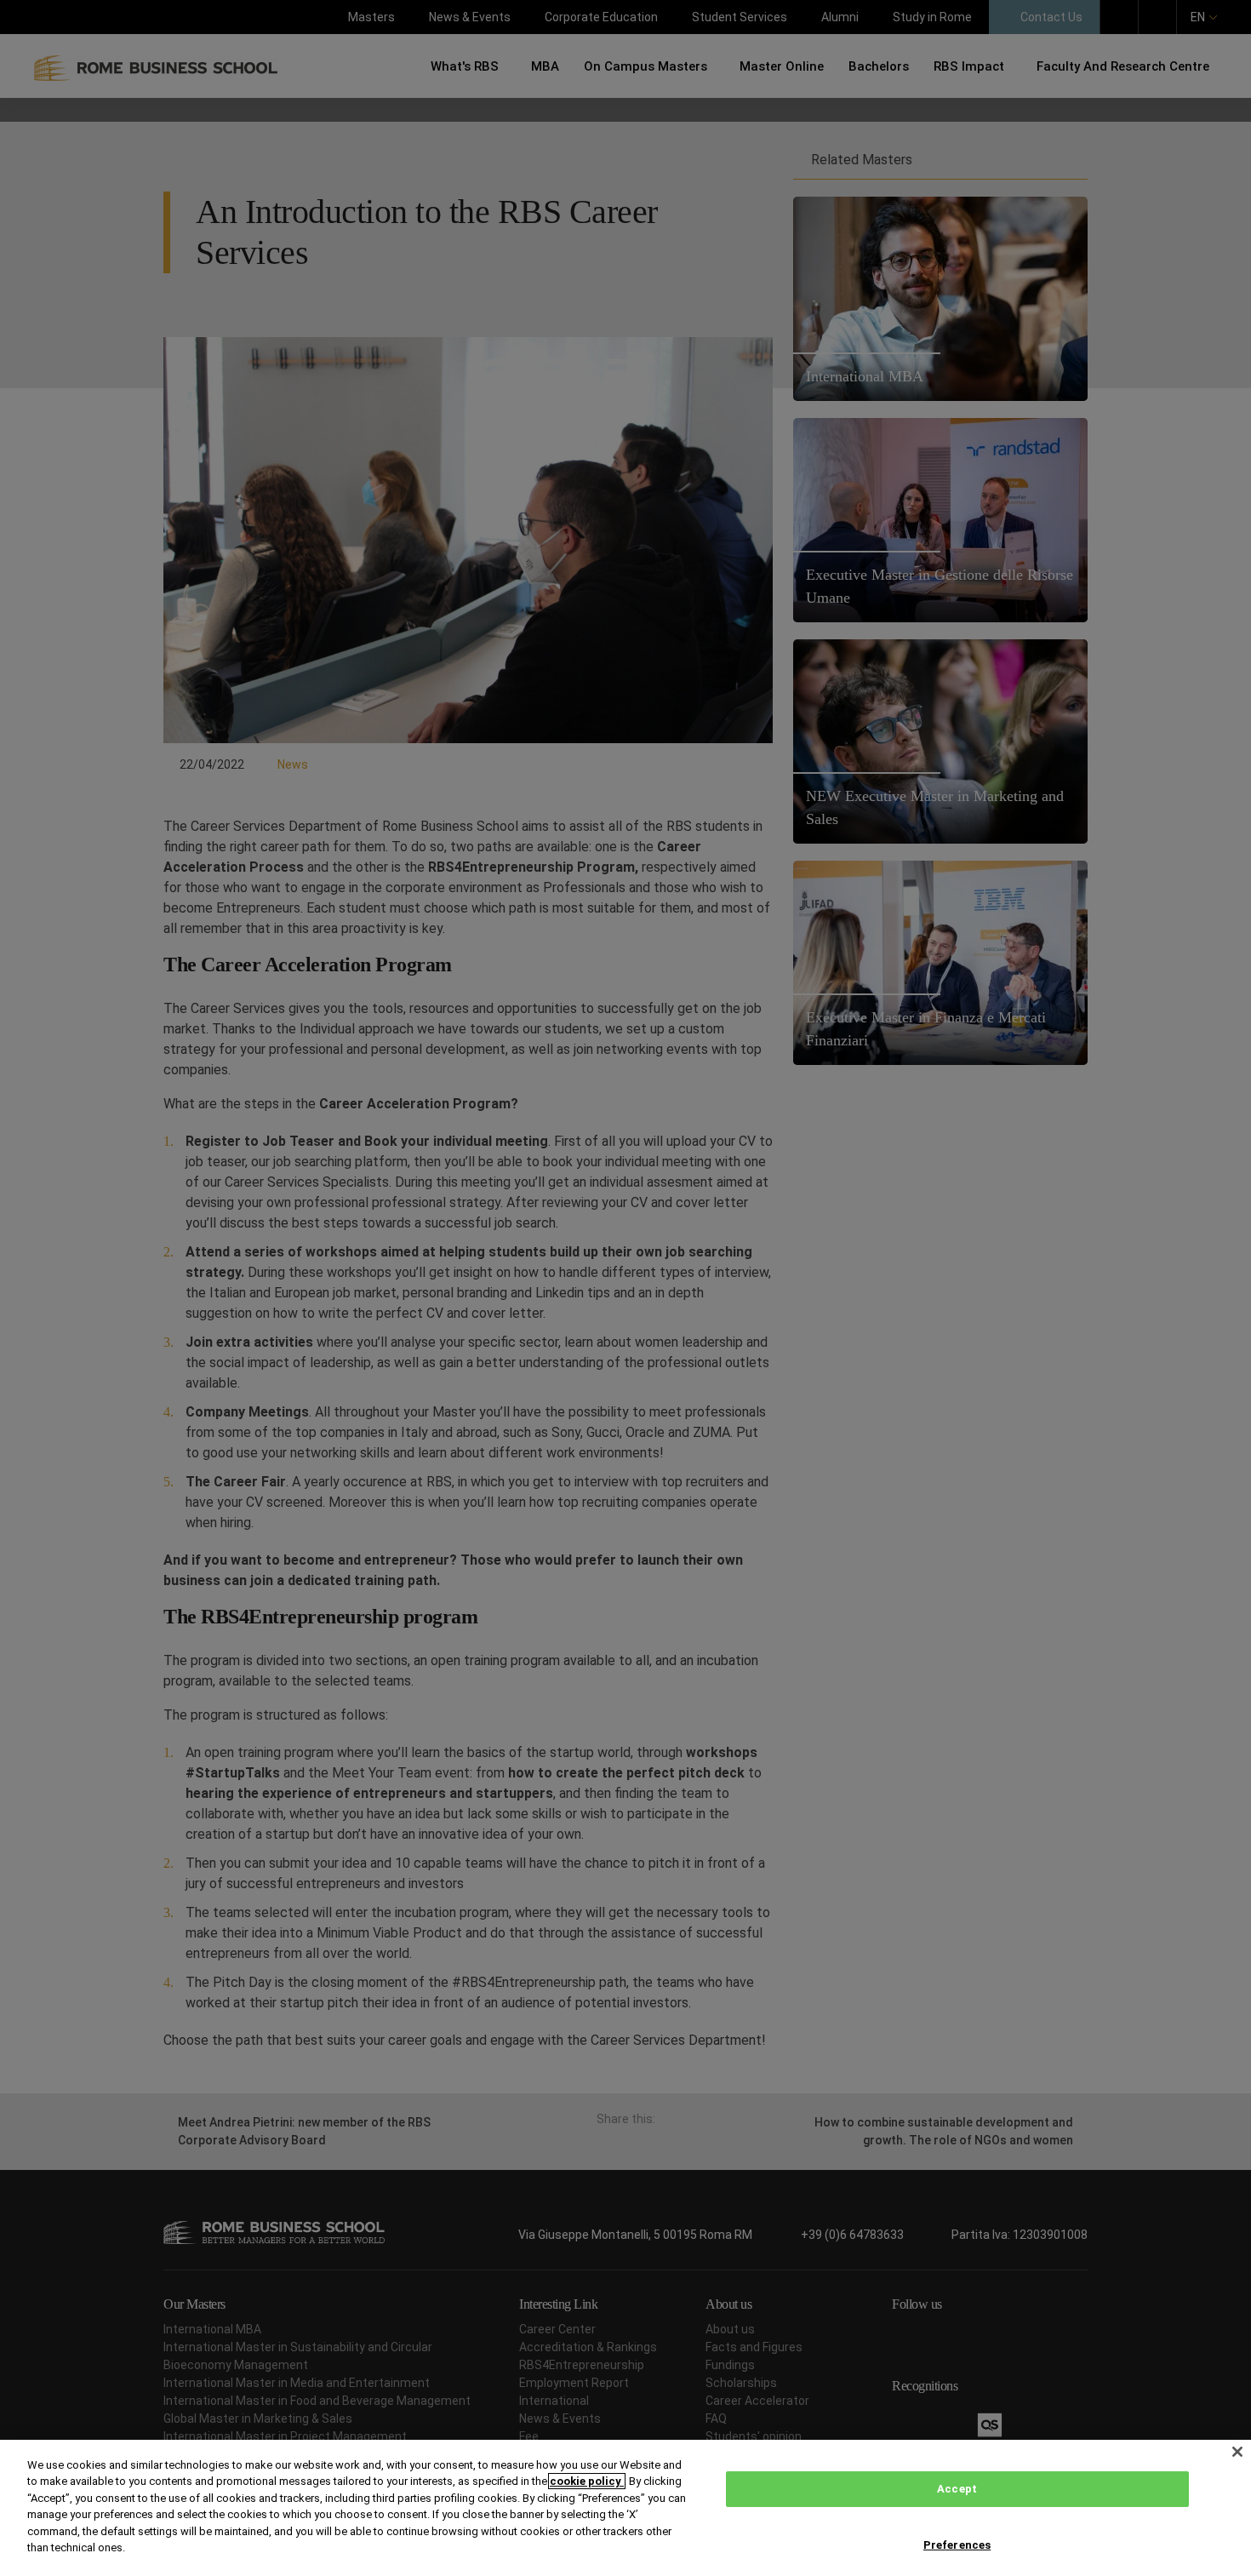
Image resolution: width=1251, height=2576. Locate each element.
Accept (957, 2489)
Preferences (957, 2544)
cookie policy (587, 2481)
